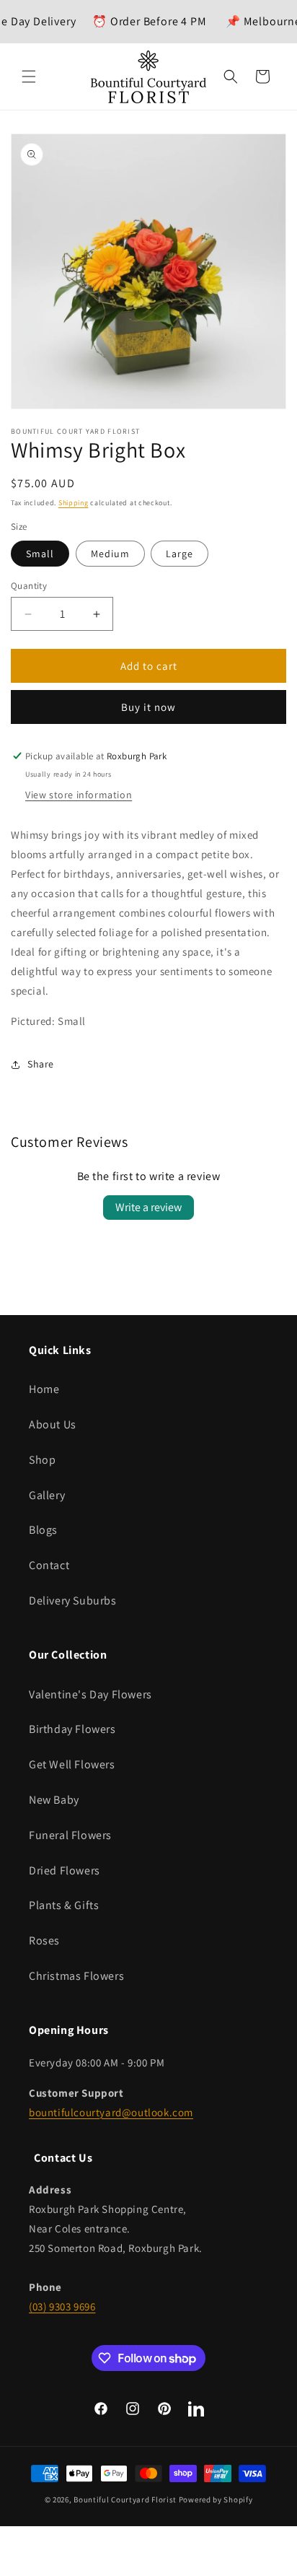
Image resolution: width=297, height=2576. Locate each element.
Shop (42, 1460)
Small (40, 554)
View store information (79, 795)
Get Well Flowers (72, 1764)
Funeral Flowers (70, 1835)
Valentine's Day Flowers (90, 1694)
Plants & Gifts (64, 1905)
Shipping (74, 503)
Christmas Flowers (76, 1976)
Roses (44, 1940)
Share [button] (41, 1064)
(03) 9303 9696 (62, 2306)
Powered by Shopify (216, 2499)
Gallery (47, 1495)
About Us (53, 1424)
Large (179, 554)
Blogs (43, 1530)
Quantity (29, 586)
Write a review (148, 1207)
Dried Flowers (65, 1870)
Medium (110, 554)
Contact (49, 1565)
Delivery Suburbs (73, 1601)
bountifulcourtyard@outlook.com (111, 2112)
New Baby (54, 1800)
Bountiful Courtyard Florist (125, 2499)
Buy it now (148, 707)
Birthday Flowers (72, 1729)
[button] (29, 77)
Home (44, 1389)
